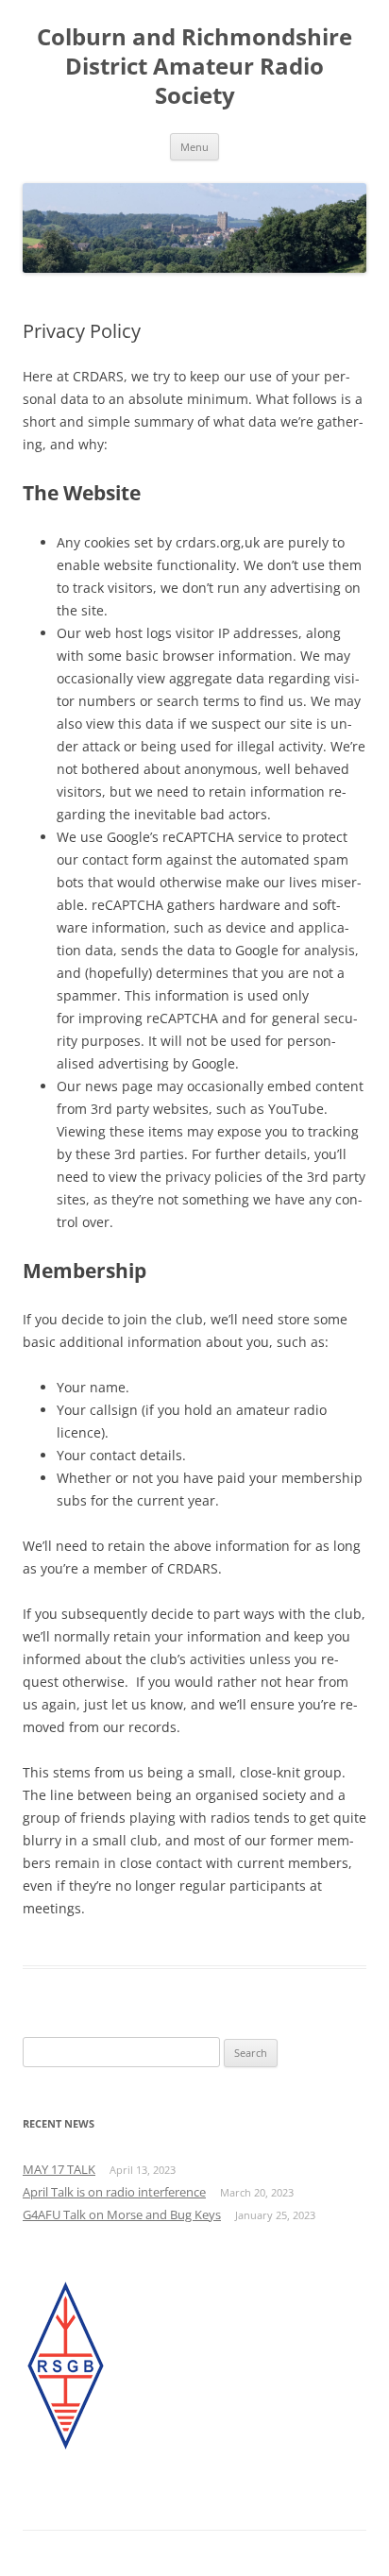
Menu (194, 147)
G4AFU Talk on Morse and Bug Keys (122, 2214)
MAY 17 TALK (59, 2169)
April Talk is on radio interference (114, 2192)
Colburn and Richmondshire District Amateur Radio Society (194, 67)
